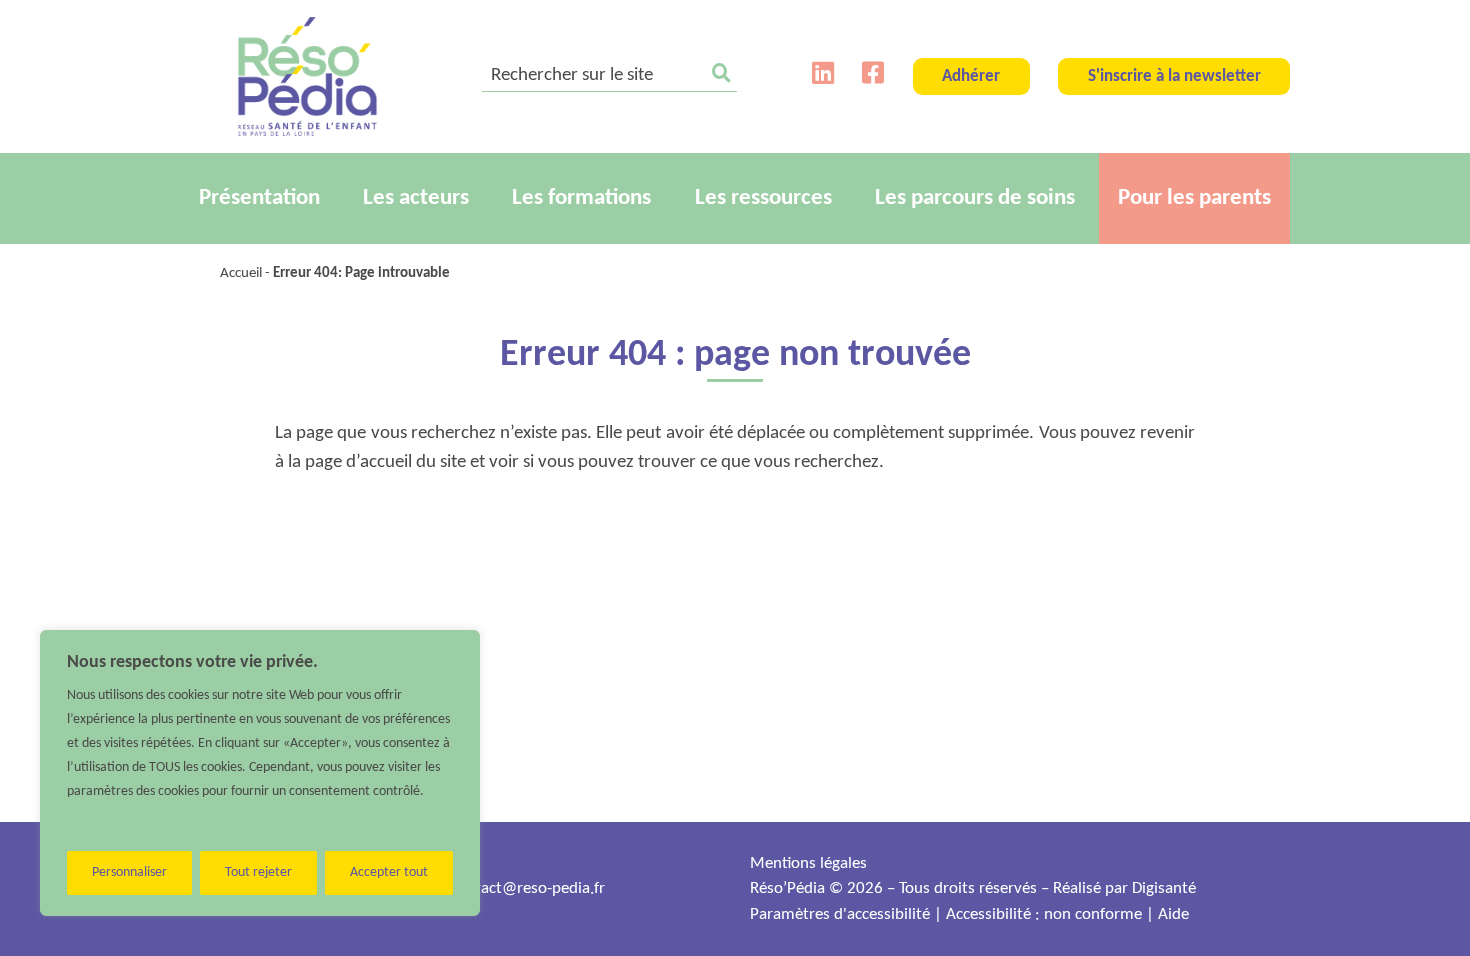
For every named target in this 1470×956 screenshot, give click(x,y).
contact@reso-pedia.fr (527, 888)
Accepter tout (389, 872)
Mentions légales (808, 863)
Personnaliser (129, 872)
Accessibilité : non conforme (1044, 914)
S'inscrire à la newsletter (1174, 76)
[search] (609, 77)
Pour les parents (1194, 198)
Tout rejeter (258, 872)
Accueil (241, 273)
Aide (1173, 914)
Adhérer (971, 76)
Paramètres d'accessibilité (840, 914)
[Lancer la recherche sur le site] (721, 76)
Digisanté (1164, 888)
